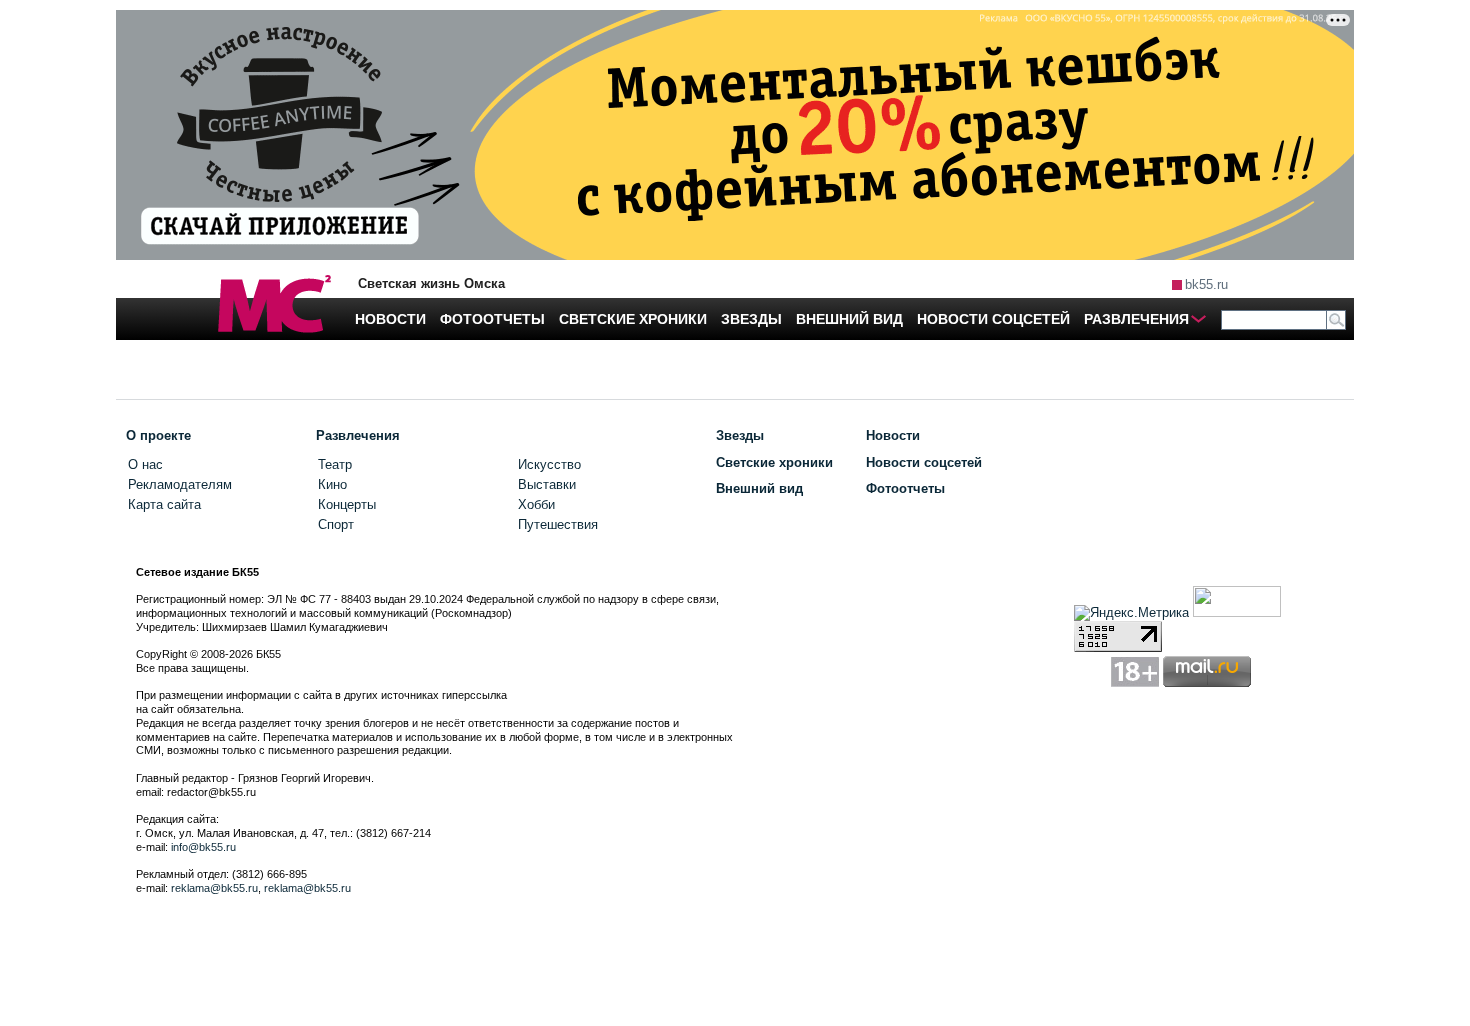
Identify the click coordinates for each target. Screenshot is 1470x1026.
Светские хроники (774, 462)
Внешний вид (759, 488)
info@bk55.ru (203, 847)
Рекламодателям (180, 484)
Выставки (547, 484)
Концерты (347, 504)
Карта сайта (164, 504)
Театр (335, 464)
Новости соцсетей (924, 462)
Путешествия (558, 524)
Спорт (336, 524)
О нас (145, 464)
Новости (893, 435)
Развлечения (358, 435)
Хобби (536, 504)
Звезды (740, 435)
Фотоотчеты (905, 488)
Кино (332, 484)
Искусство (549, 464)
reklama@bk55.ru (214, 888)
